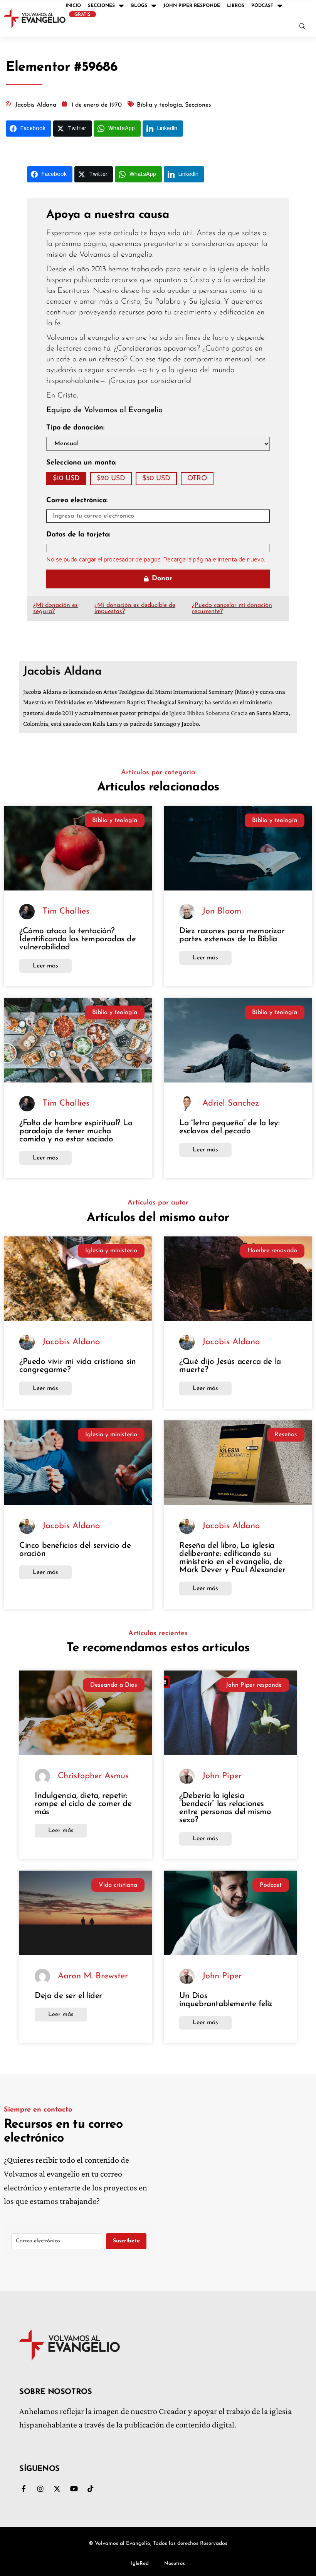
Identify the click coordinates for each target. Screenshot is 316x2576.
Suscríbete (126, 2241)
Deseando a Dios (114, 1685)
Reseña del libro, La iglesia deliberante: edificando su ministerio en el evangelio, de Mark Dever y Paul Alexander (232, 1558)
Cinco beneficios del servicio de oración (75, 1550)
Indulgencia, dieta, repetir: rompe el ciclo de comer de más (83, 1804)
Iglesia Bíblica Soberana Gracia (208, 713)
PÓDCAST (262, 6)
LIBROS (236, 6)
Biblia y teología (115, 820)
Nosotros (175, 2563)
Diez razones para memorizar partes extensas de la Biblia (232, 935)
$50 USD (156, 479)
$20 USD (111, 479)
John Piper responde (254, 1685)
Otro (197, 479)
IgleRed (140, 2563)
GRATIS (82, 15)
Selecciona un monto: (81, 463)
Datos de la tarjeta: (78, 535)
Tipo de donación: (75, 428)
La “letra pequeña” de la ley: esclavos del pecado (229, 1127)
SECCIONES (101, 6)
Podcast (271, 1885)
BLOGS (139, 6)
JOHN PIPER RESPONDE (192, 6)
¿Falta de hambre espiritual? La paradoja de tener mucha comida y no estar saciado (76, 1131)
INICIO (73, 6)
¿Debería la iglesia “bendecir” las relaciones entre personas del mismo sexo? (225, 1808)
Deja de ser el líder (68, 1996)
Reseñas (286, 1435)
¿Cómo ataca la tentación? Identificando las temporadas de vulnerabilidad (78, 939)
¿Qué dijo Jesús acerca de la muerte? (230, 1366)
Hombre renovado (272, 1251)
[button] (303, 27)
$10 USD (66, 479)
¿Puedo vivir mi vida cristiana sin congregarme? (77, 1366)
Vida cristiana (118, 1885)
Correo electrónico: (77, 501)
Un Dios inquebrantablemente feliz (226, 2000)
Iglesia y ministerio (111, 1251)
